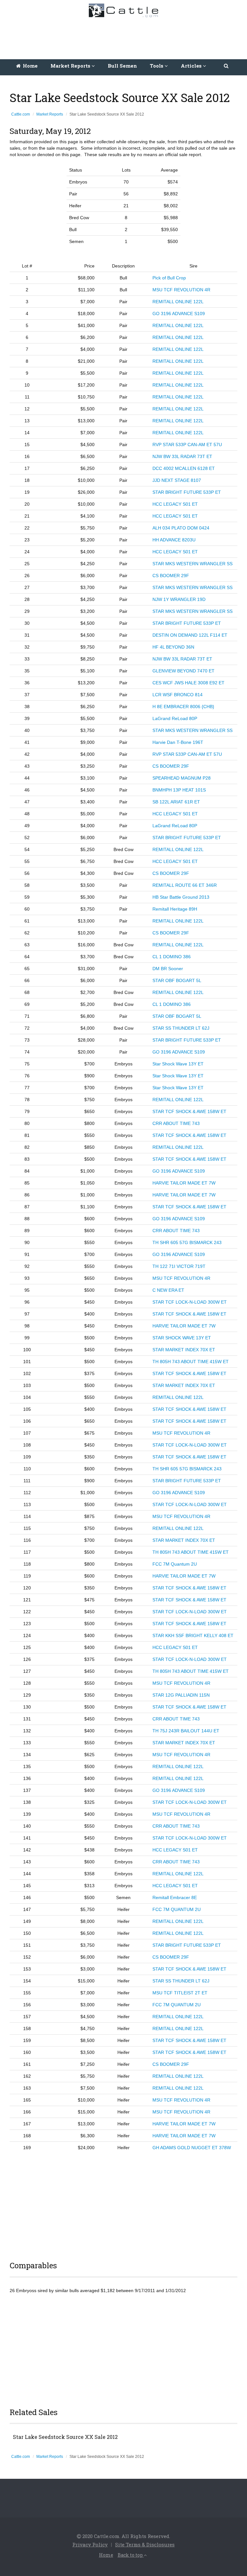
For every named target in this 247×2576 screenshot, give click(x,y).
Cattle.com (21, 114)
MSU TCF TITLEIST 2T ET (180, 1993)
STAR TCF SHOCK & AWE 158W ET (189, 1111)
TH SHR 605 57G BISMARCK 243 (187, 1242)
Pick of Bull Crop (169, 278)
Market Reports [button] (71, 66)
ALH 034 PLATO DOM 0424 (181, 528)
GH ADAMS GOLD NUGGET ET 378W (192, 2148)
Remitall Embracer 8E (175, 1897)
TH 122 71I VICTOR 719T (179, 1266)
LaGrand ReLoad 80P (175, 718)
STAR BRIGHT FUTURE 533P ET (187, 492)
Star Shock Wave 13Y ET (178, 1064)
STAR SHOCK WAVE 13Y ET (182, 1338)
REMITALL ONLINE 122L (178, 302)
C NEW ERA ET (168, 1290)
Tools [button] (157, 66)
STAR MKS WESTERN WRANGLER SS (192, 564)
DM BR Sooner (168, 969)
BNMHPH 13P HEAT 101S (179, 790)
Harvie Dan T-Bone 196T (178, 742)
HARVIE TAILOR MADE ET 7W (184, 1183)
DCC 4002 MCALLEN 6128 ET (184, 468)
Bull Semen (122, 66)
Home (30, 66)
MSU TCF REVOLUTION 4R (181, 290)
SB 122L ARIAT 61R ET (176, 802)
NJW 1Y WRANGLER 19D (179, 599)
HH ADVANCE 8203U (174, 540)
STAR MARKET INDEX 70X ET (184, 1350)
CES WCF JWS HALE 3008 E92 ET (188, 683)
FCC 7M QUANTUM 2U (177, 1909)
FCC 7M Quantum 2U (175, 1564)
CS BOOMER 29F (171, 576)
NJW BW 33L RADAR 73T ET (182, 456)
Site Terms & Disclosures (145, 2544)
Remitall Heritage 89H (175, 909)
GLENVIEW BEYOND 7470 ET (183, 671)
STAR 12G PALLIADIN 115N (181, 1695)
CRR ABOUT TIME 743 (176, 1123)
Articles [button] (192, 66)
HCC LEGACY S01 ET (175, 504)
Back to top (131, 2555)
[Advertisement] (125, 37)
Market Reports (50, 114)
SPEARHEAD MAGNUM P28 (182, 778)
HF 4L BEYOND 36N (173, 647)
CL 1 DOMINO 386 (172, 957)
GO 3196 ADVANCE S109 (179, 314)
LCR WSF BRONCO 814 (178, 695)
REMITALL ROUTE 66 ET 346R (185, 885)
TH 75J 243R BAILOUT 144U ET (186, 1731)
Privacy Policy (90, 2544)
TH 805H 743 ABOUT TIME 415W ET (191, 1362)
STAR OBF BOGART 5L (177, 980)
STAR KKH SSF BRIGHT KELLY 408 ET (193, 1635)
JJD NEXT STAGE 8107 (177, 480)
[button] (227, 66)
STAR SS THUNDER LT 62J (181, 1028)
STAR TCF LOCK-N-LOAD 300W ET (190, 1302)
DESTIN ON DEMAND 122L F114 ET (190, 635)
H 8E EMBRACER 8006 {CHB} (183, 707)
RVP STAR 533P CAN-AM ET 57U (187, 445)
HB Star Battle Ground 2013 (181, 897)
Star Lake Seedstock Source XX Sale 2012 (65, 2437)
